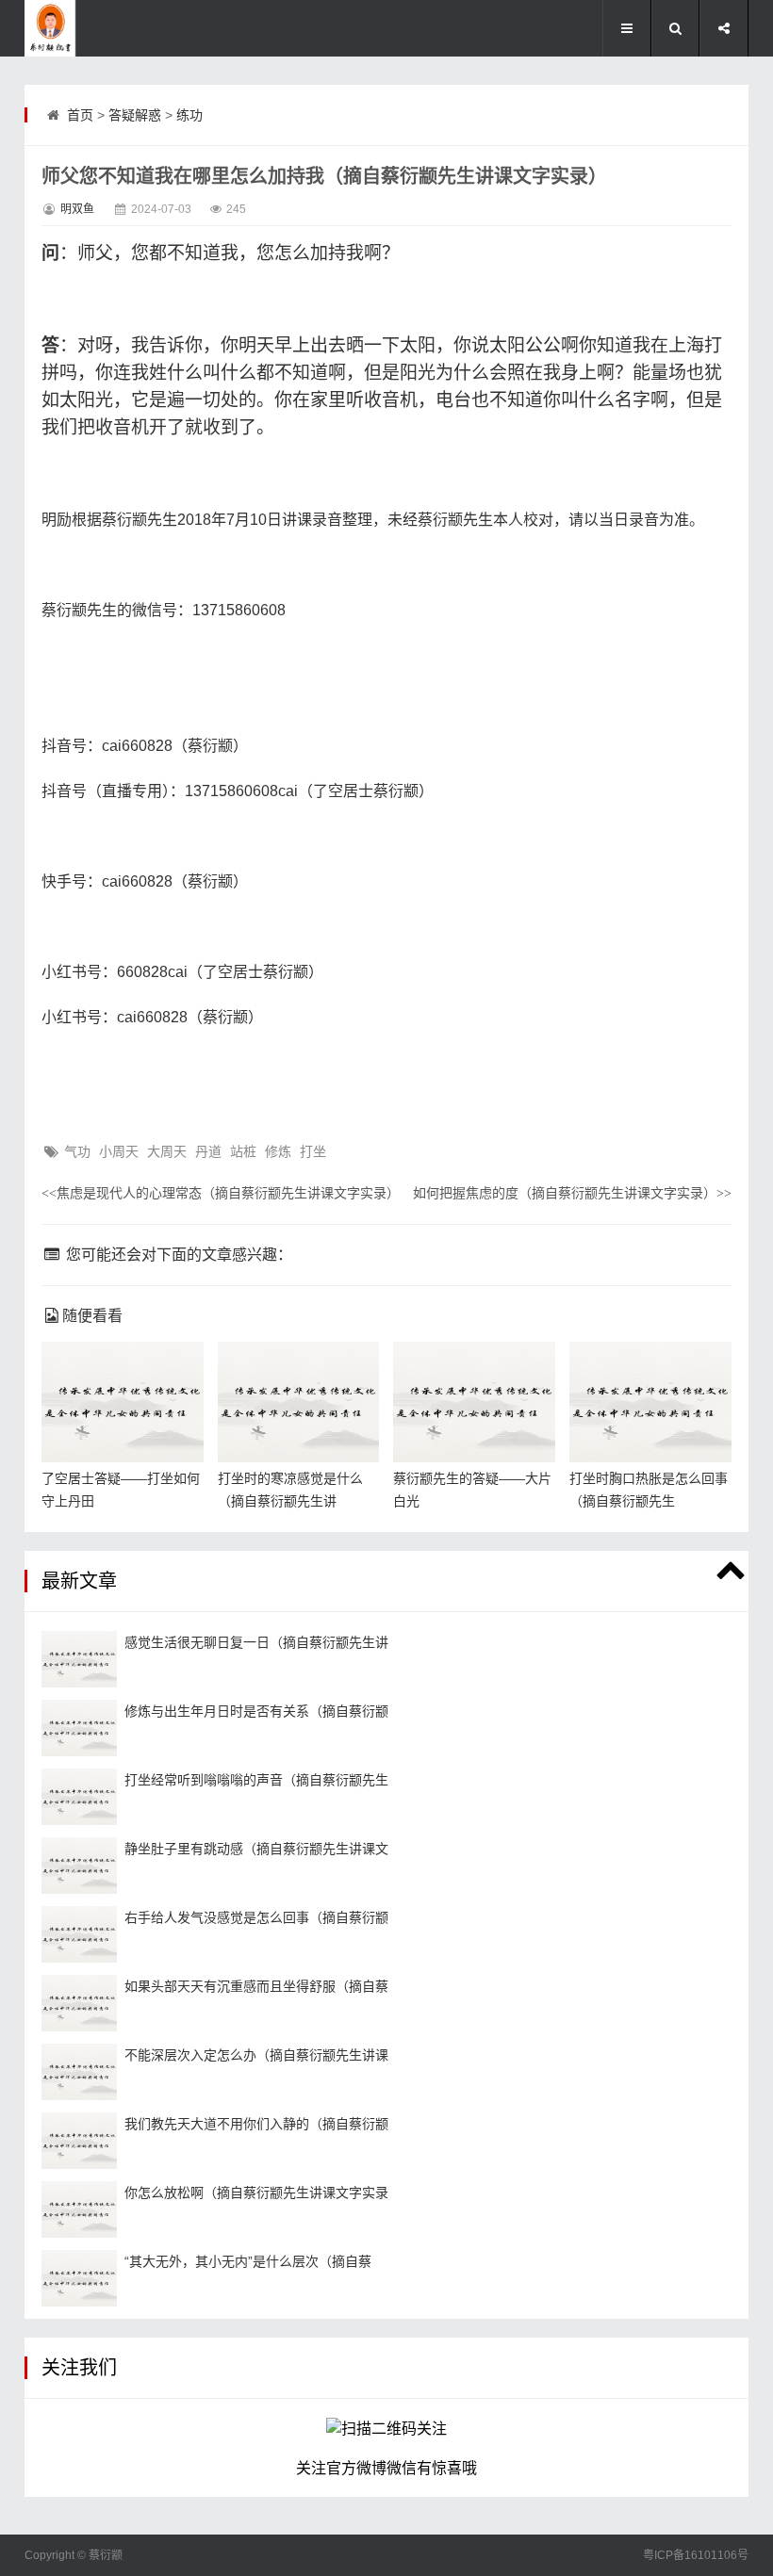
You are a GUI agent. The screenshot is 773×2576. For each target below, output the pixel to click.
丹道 (208, 1151)
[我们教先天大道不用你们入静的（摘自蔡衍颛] (79, 2141)
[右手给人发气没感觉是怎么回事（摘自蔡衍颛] (79, 1934)
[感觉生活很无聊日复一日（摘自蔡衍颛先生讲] (79, 1659)
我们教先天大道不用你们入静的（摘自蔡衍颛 (256, 2124)
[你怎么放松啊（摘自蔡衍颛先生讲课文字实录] (79, 2209)
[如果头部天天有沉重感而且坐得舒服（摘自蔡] (79, 2003)
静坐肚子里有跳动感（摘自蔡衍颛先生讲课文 (256, 1849)
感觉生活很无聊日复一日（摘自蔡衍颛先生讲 (256, 1642)
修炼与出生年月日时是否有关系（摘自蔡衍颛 (256, 1711)
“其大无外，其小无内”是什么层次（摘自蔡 (248, 2261)
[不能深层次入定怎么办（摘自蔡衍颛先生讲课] (79, 2072)
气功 (77, 1151)
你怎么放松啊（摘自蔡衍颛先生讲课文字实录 (256, 2193)
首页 (80, 115)
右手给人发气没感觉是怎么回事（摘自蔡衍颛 (256, 1917)
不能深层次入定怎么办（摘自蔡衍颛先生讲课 (256, 2055)
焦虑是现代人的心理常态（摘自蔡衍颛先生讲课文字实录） (221, 1193)
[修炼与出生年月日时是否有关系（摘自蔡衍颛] (79, 1728)
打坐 (313, 1151)
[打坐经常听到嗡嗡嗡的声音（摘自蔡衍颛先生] (79, 1797)
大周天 (167, 1151)
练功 (189, 115)
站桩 (243, 1151)
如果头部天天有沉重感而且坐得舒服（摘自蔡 (256, 1986)
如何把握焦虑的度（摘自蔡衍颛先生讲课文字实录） (572, 1193)
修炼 (278, 1151)
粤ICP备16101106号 (696, 2555)
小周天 (119, 1151)
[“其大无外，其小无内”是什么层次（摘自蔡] (79, 2278)
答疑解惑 (135, 115)
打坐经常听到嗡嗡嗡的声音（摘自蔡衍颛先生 (256, 1780)
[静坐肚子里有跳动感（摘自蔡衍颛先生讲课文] (79, 1866)
